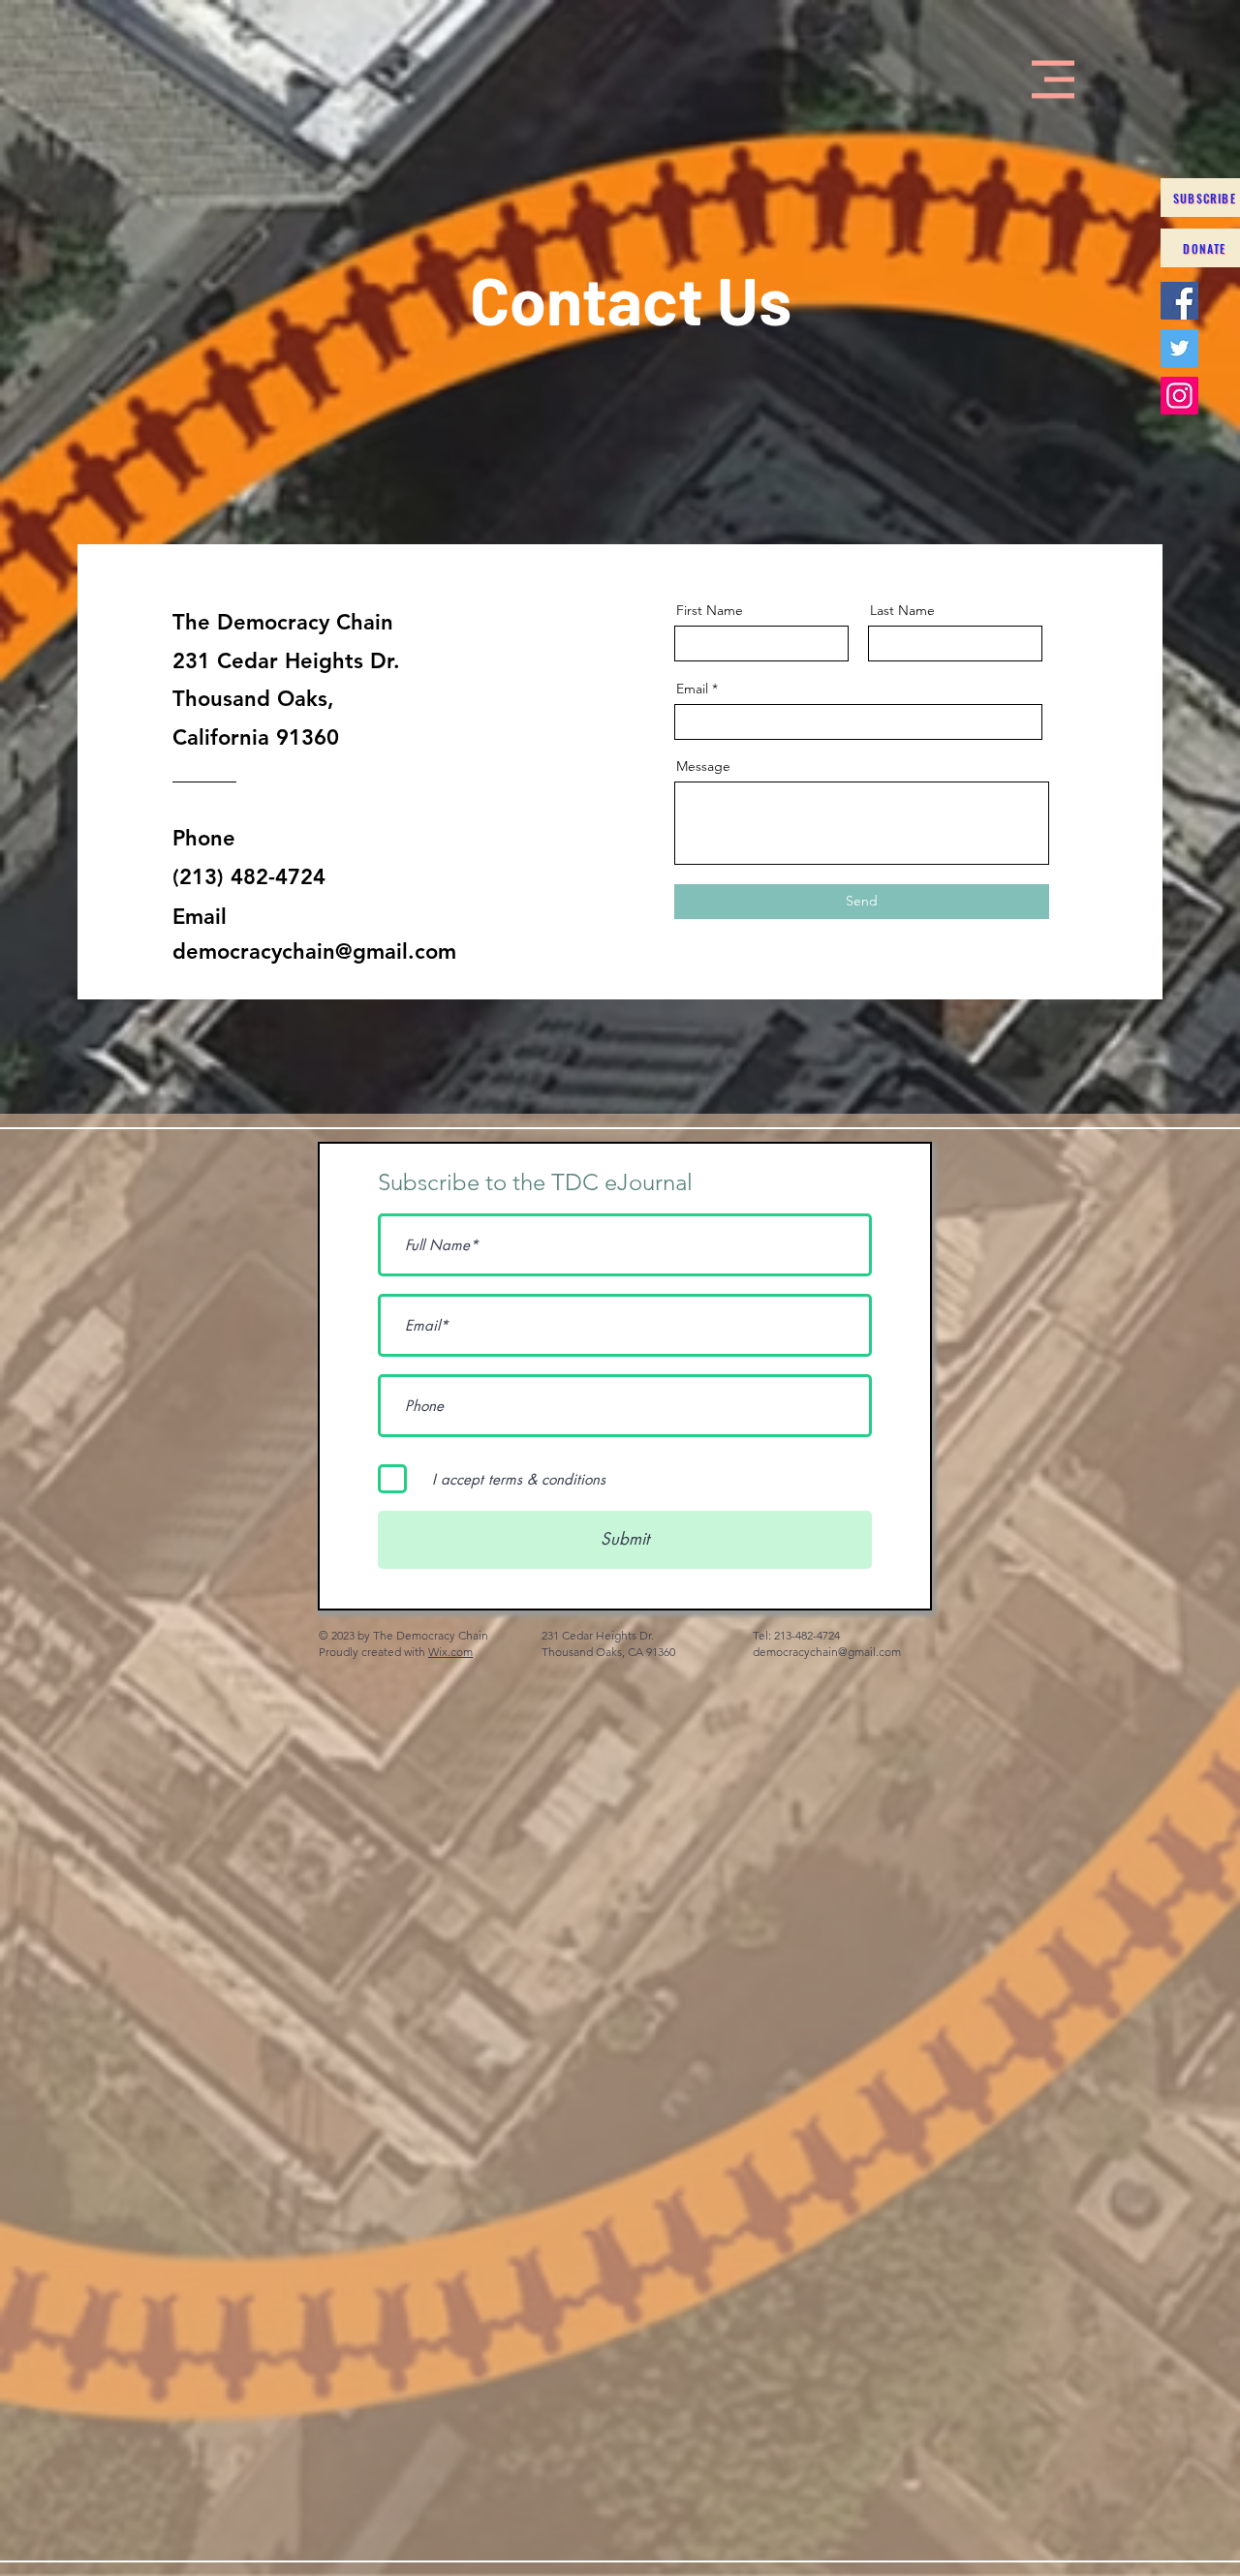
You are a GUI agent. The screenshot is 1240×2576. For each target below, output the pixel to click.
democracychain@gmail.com (314, 951)
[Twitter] (1179, 348)
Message (703, 766)
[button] (1053, 79)
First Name (710, 610)
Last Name (902, 610)
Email (692, 689)
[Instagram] (1179, 396)
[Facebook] (1179, 301)
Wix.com (450, 1652)
